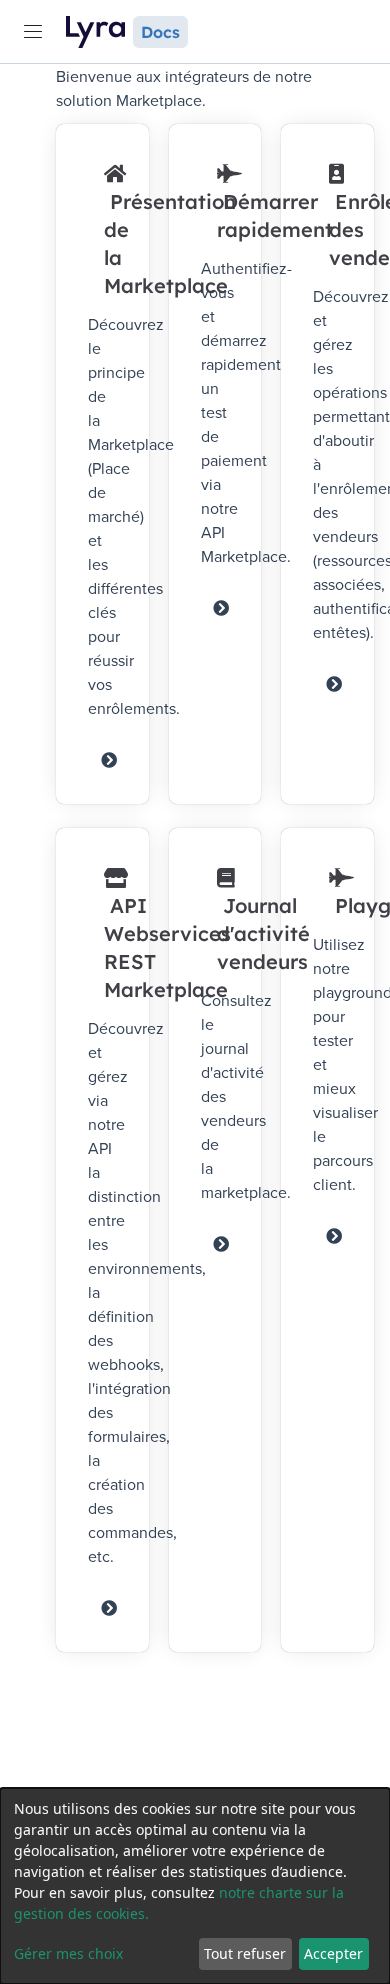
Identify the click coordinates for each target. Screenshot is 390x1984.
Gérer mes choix (68, 1953)
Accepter (333, 1953)
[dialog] (195, 1886)
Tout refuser (245, 1953)
